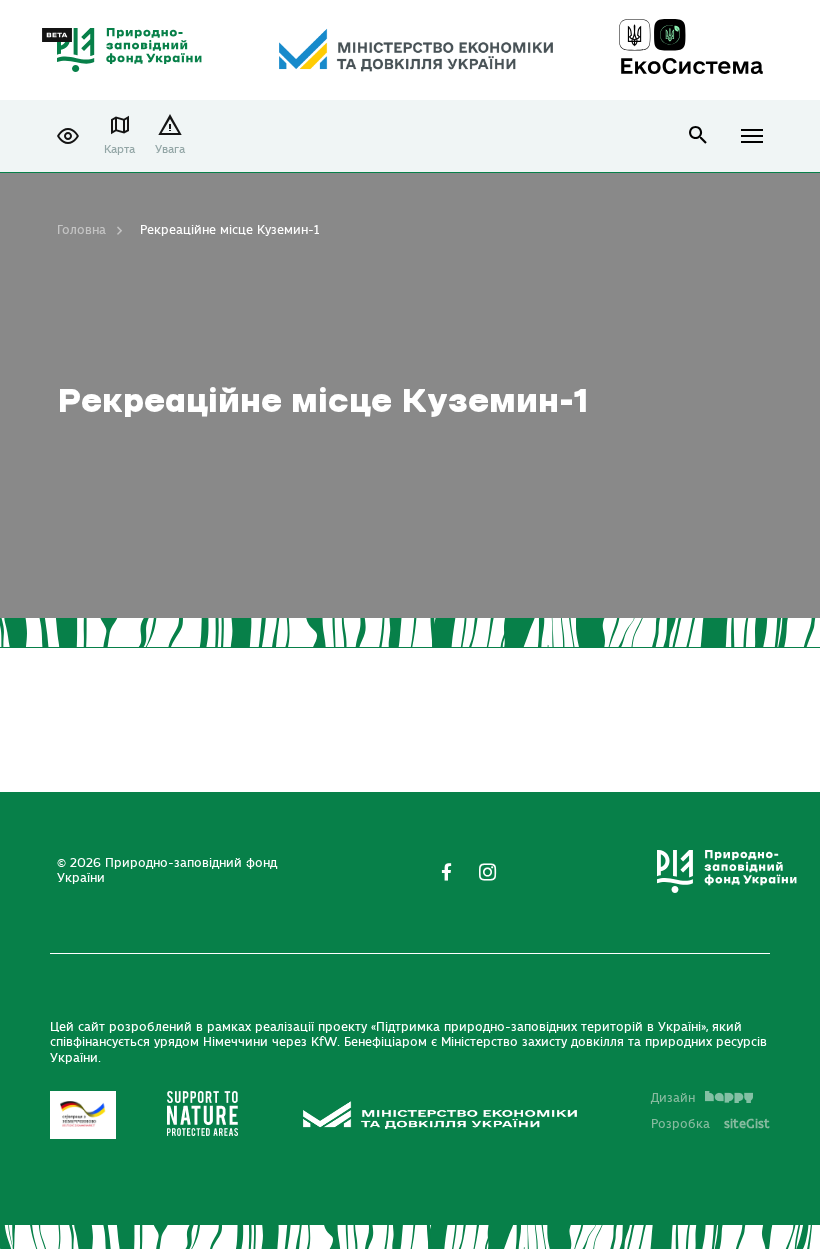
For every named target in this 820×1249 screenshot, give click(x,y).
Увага (170, 149)
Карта (119, 149)
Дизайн (673, 1098)
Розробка (710, 1124)
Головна (81, 230)
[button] (68, 136)
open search (698, 135)
